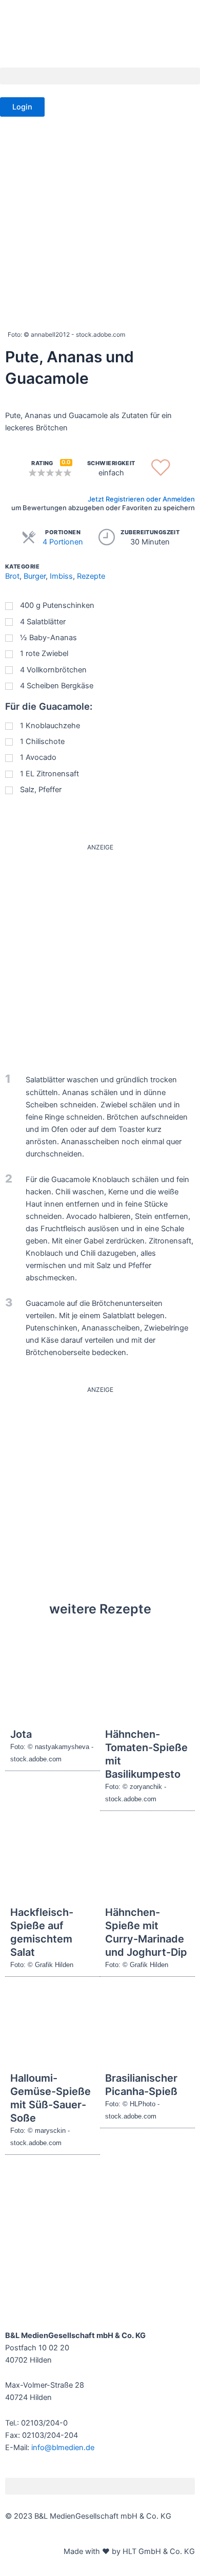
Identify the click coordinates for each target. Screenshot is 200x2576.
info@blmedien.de (63, 2448)
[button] (100, 76)
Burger (35, 576)
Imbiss (61, 576)
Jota (21, 1734)
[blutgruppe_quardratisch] (100, 1490)
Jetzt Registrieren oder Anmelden (141, 499)
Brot (12, 576)
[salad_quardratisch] (100, 953)
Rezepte (91, 576)
